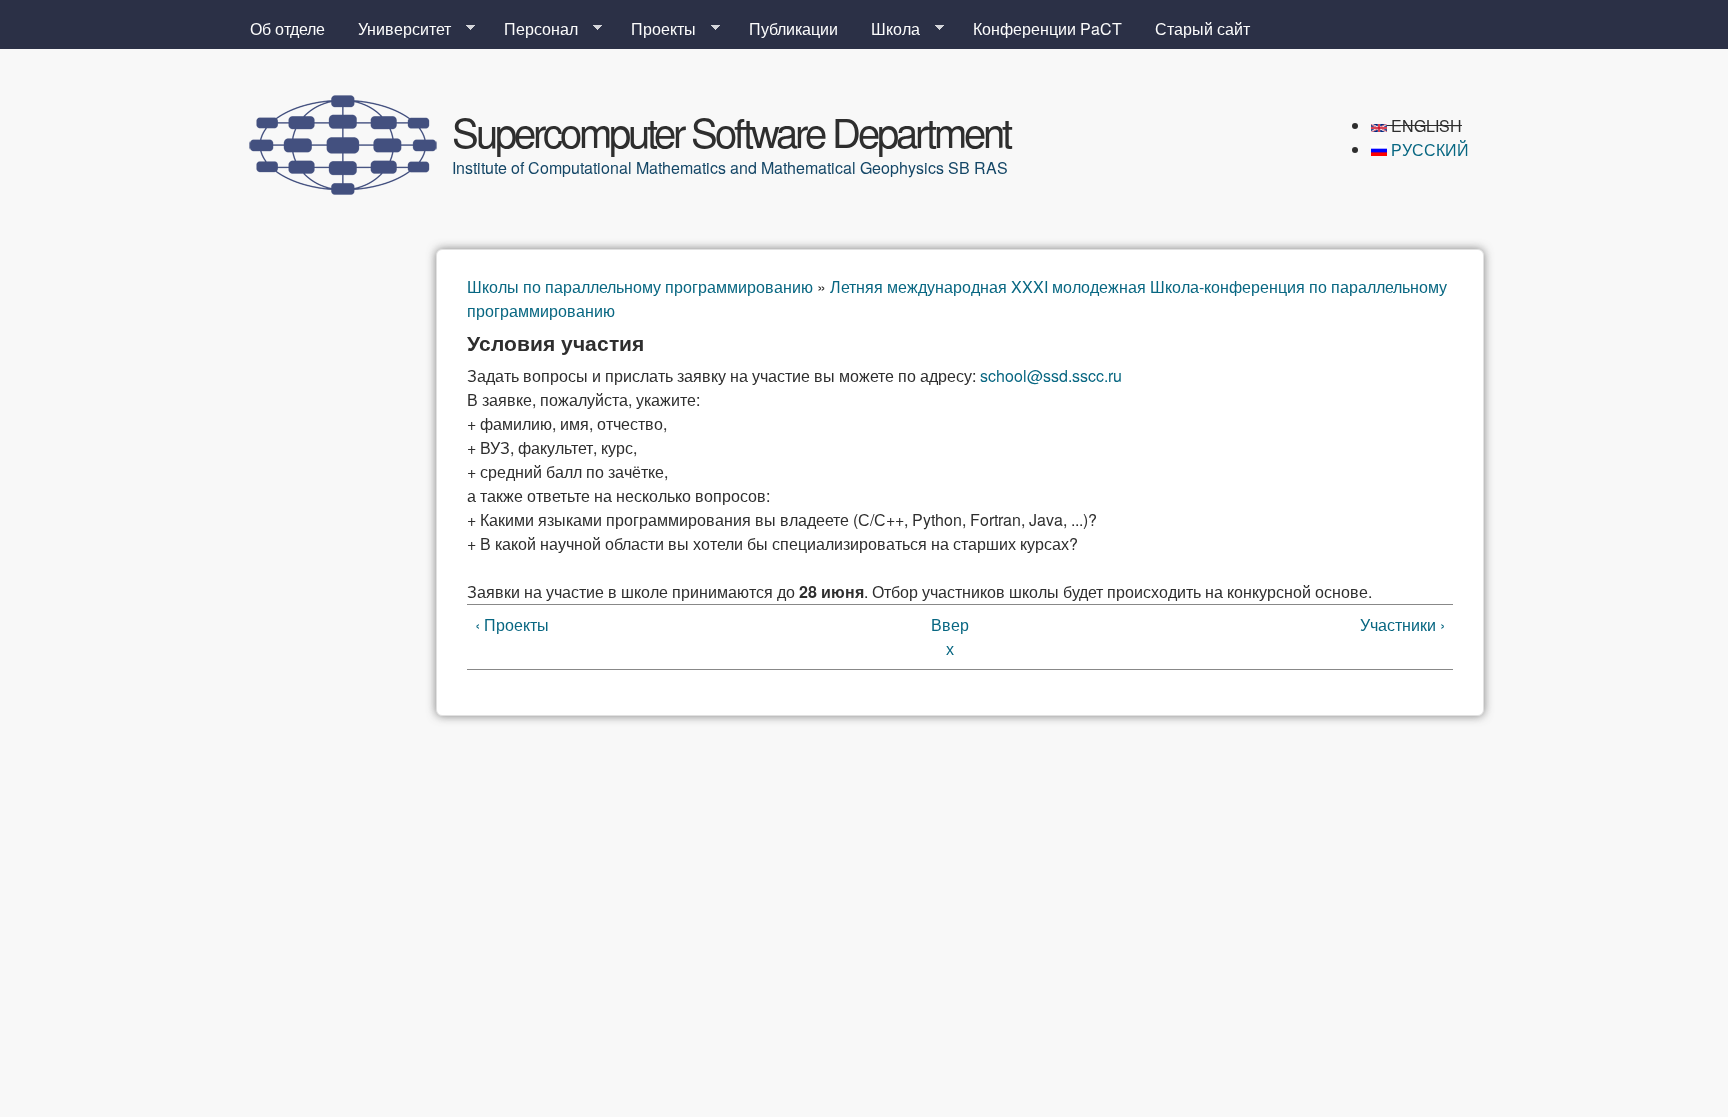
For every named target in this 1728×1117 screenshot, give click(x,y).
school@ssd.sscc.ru (1051, 375)
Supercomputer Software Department (731, 130)
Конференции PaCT (1047, 28)
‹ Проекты (512, 624)
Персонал (533, 29)
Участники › (1402, 624)
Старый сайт (1202, 28)
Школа (887, 29)
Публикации (793, 28)
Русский (1428, 149)
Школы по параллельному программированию (640, 286)
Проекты (655, 29)
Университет (396, 29)
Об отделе (287, 28)
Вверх (950, 636)
